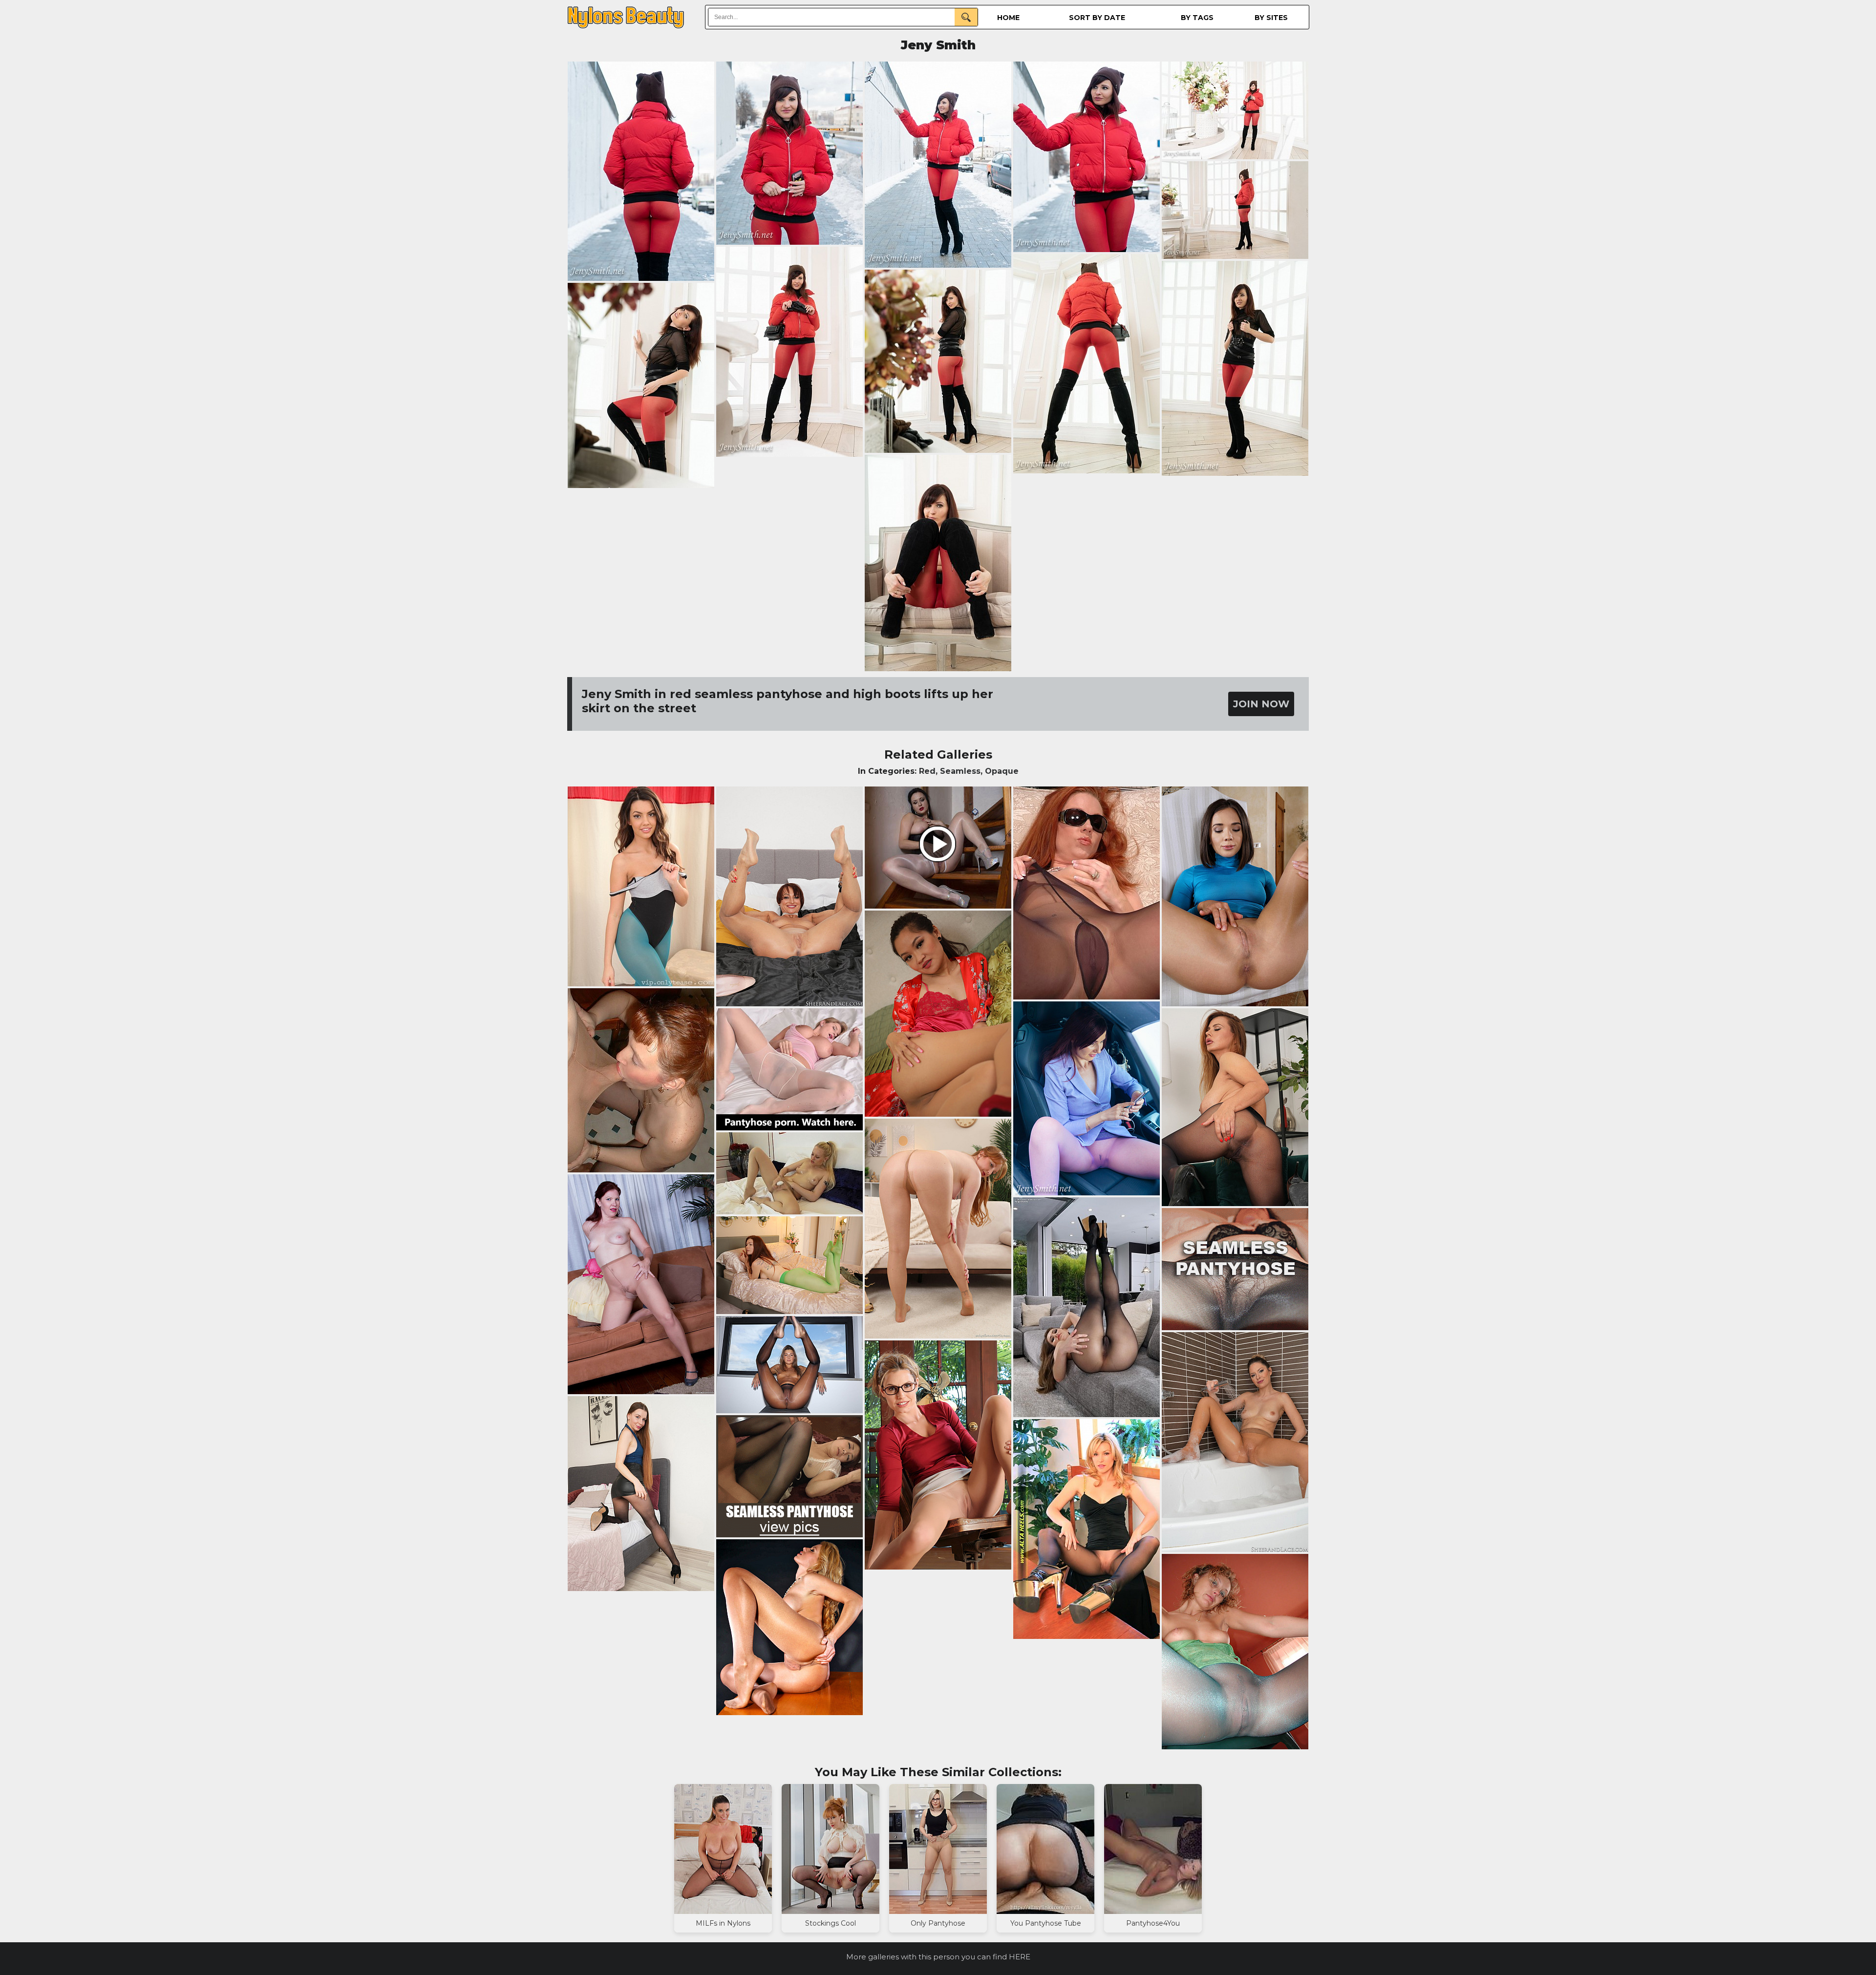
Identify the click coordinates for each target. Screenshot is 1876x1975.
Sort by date (1097, 18)
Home (1008, 18)
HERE (1020, 1957)
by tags (1197, 18)
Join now (1261, 704)
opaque (1002, 771)
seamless (960, 771)
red (927, 771)
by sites (1271, 18)
